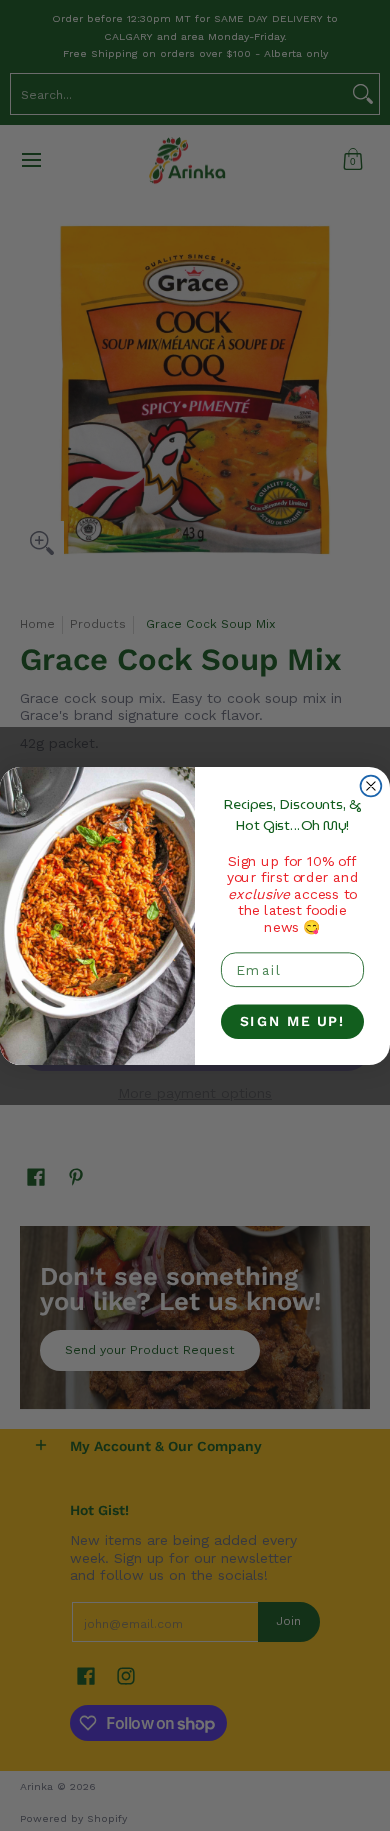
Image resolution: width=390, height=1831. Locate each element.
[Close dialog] (371, 785)
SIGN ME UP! (292, 1021)
